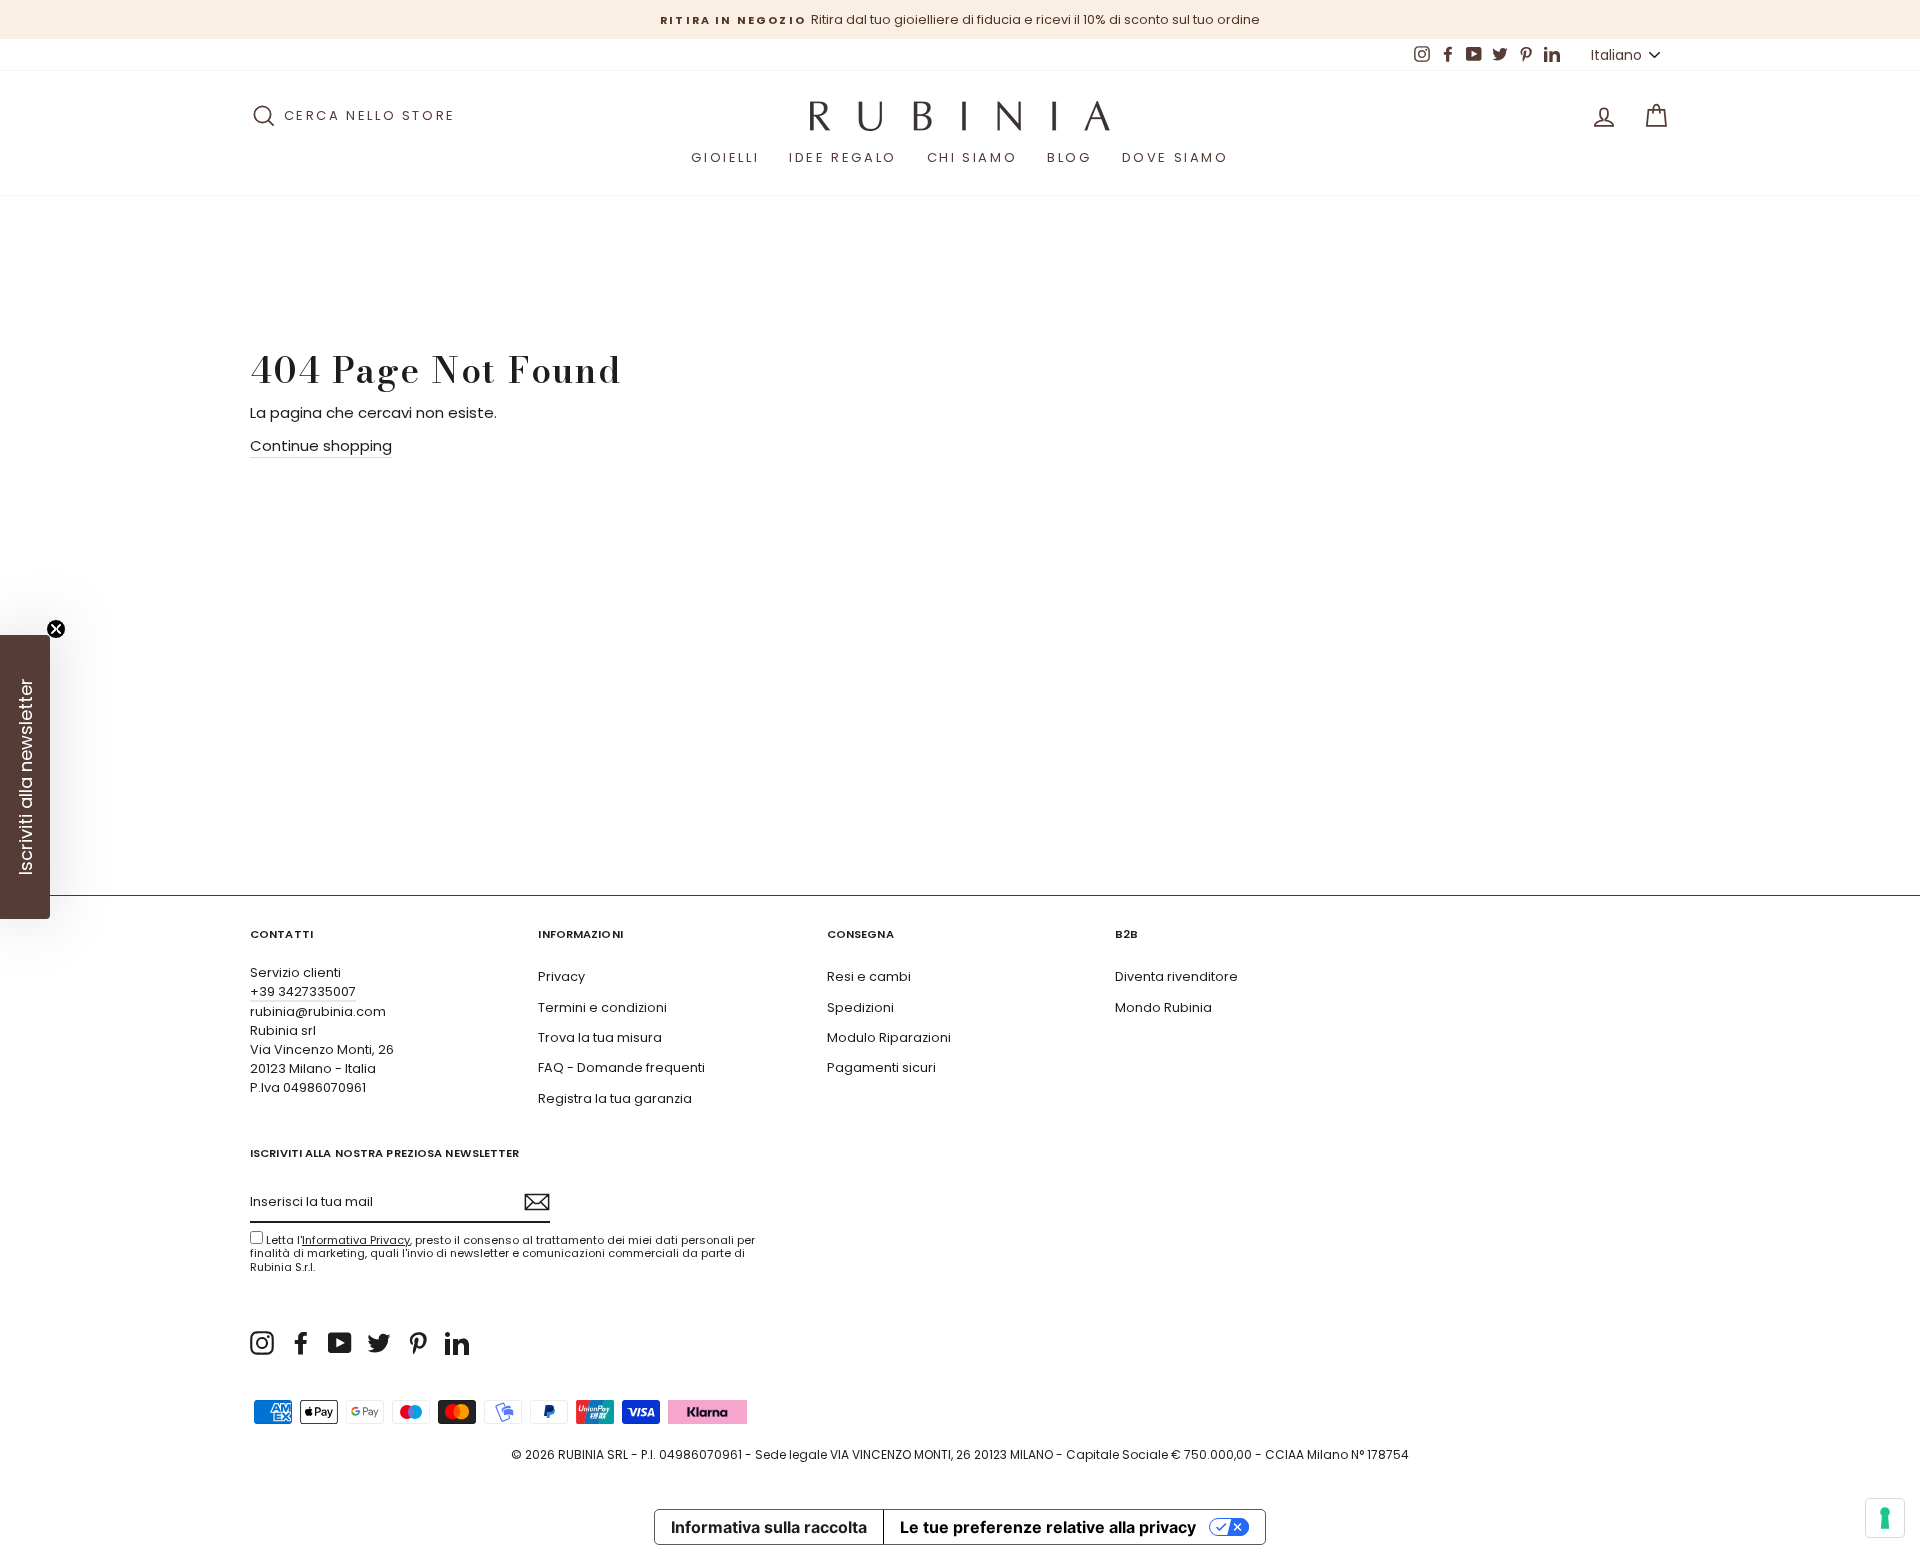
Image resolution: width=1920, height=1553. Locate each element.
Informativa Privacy (356, 1240)
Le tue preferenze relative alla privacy (1048, 1527)
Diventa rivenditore (1176, 976)
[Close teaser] (56, 629)
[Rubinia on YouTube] (340, 1343)
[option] (960, 19)
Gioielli (725, 157)
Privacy (561, 976)
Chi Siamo (972, 157)
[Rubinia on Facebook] (301, 1343)
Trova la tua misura (600, 1037)
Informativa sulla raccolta (769, 1527)
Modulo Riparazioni (889, 1037)
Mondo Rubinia (1163, 1007)
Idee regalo (843, 157)
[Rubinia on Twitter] (379, 1343)
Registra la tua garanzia (615, 1098)
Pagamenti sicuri (881, 1067)
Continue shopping (321, 445)
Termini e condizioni (602, 1007)
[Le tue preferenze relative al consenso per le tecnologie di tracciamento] (1885, 1518)
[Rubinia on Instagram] (262, 1343)
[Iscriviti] (537, 1202)
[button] (25, 777)
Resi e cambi (869, 976)
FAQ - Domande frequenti (621, 1067)
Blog (1069, 157)
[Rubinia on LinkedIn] (457, 1343)
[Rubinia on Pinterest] (418, 1343)
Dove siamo (1175, 157)
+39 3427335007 (303, 991)
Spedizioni (860, 1007)
